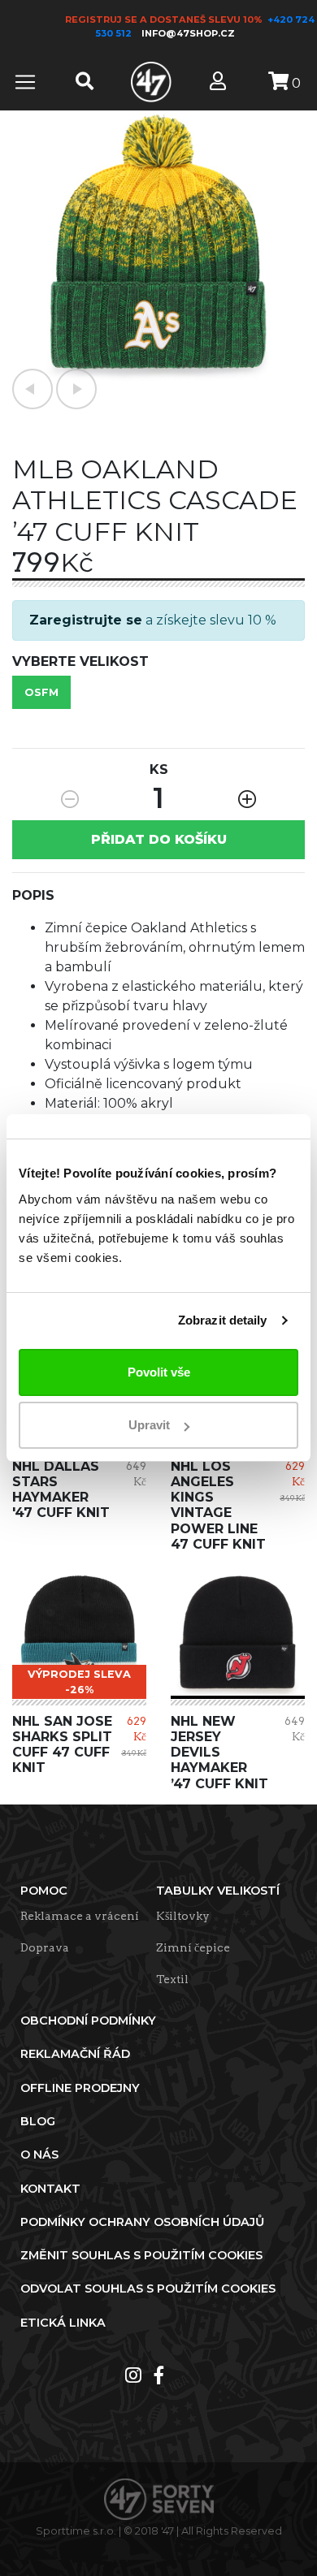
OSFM (41, 692)
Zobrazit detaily (223, 1320)
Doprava (45, 1947)
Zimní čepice (193, 1947)
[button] (33, 389)
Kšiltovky (183, 1916)
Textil (172, 1979)
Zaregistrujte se (86, 620)
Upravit (149, 1425)
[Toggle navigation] (25, 82)
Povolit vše (159, 1372)
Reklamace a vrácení (80, 1916)
